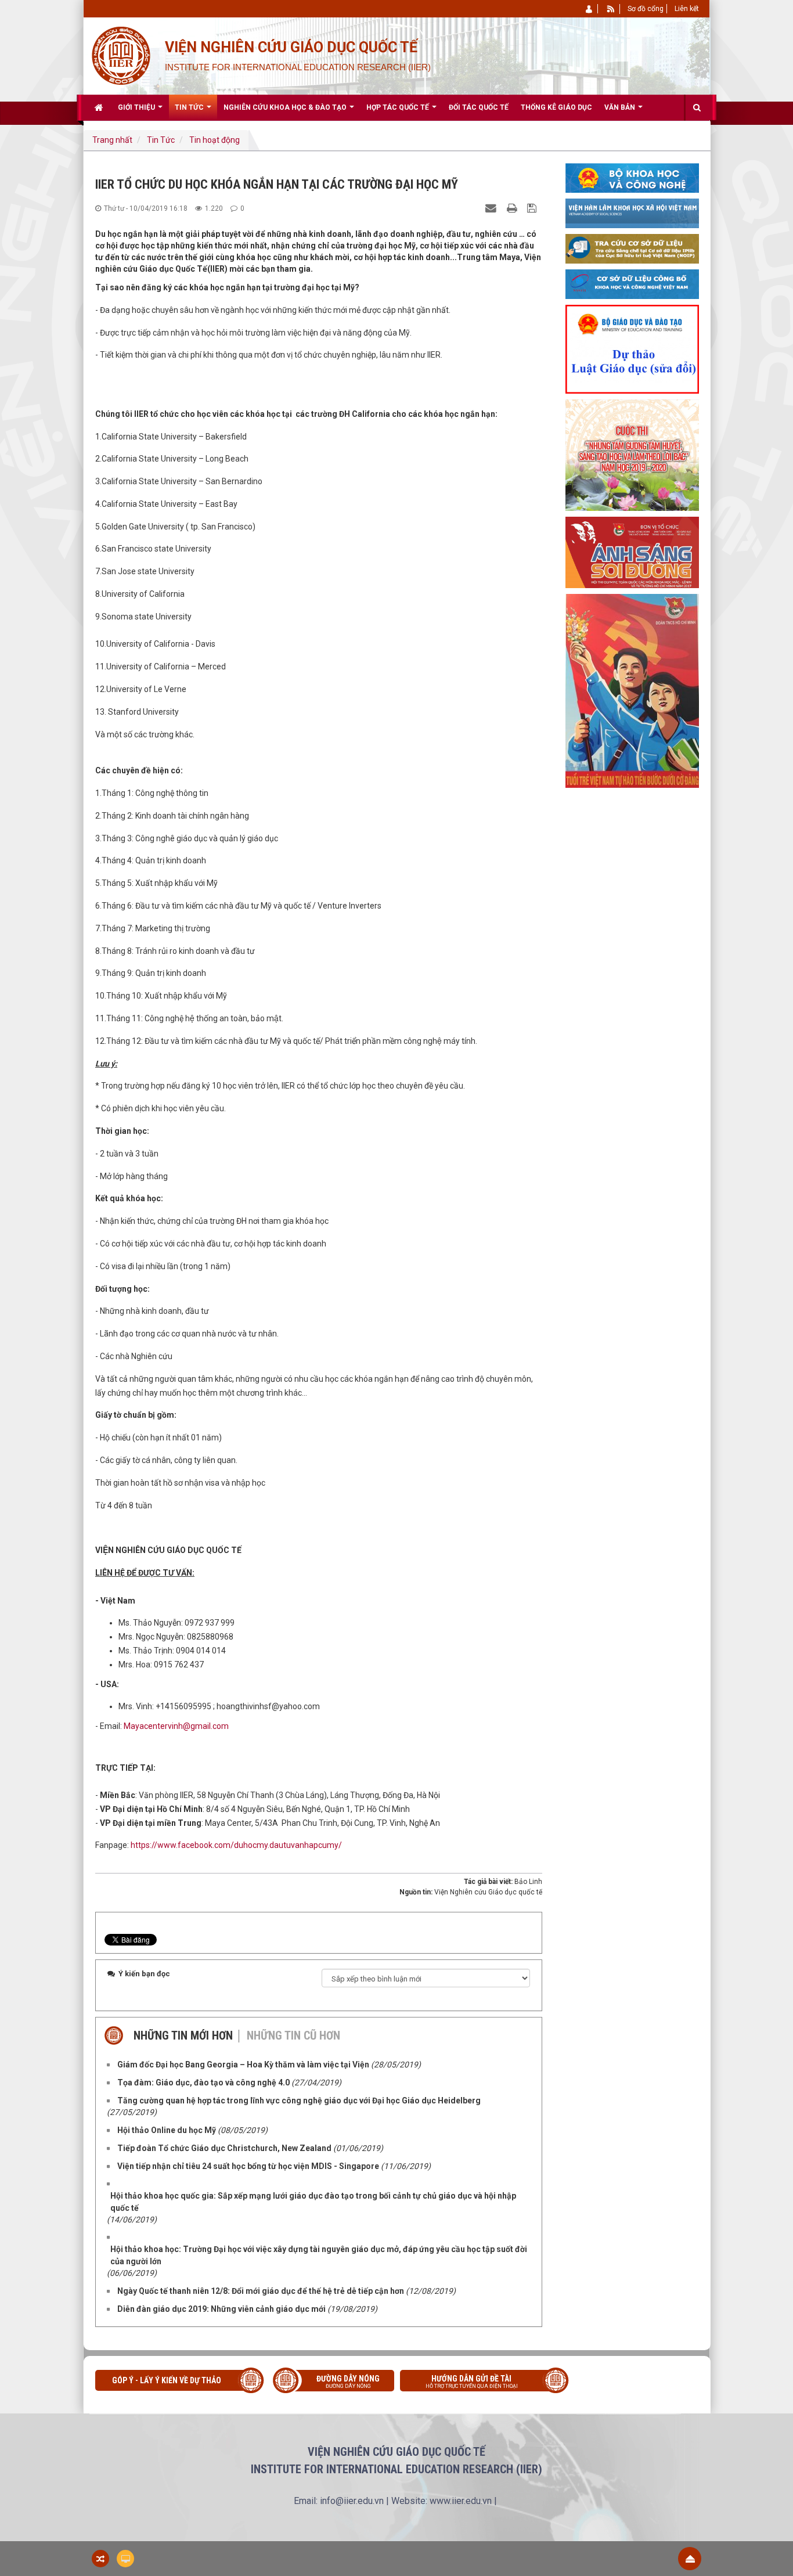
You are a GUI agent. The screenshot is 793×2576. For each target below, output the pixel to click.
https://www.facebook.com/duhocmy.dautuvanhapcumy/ (236, 1845)
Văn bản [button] (621, 107)
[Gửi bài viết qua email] (492, 208)
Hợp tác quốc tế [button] (399, 107)
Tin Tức (161, 140)
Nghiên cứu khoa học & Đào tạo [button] (286, 107)
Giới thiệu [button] (137, 107)
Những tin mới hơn (183, 2035)
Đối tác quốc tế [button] (479, 107)
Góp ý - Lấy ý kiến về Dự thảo (167, 2380)
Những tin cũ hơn (293, 2035)
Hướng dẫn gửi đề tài (472, 2382)
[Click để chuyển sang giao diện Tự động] (100, 2559)
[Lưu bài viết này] (533, 208)
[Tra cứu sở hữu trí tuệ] (632, 248)
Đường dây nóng (348, 2382)
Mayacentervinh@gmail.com (176, 1726)
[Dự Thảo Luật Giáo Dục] (632, 348)
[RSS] (611, 9)
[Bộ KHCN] (632, 177)
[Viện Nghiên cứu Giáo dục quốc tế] (120, 55)
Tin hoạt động (215, 140)
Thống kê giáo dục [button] (556, 107)
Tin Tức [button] (190, 107)
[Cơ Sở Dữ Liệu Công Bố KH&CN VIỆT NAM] (632, 283)
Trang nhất (112, 140)
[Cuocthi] (632, 455)
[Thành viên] (590, 9)
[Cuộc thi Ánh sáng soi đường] (632, 552)
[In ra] (513, 208)
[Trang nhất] (100, 107)
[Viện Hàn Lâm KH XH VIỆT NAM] (632, 212)
